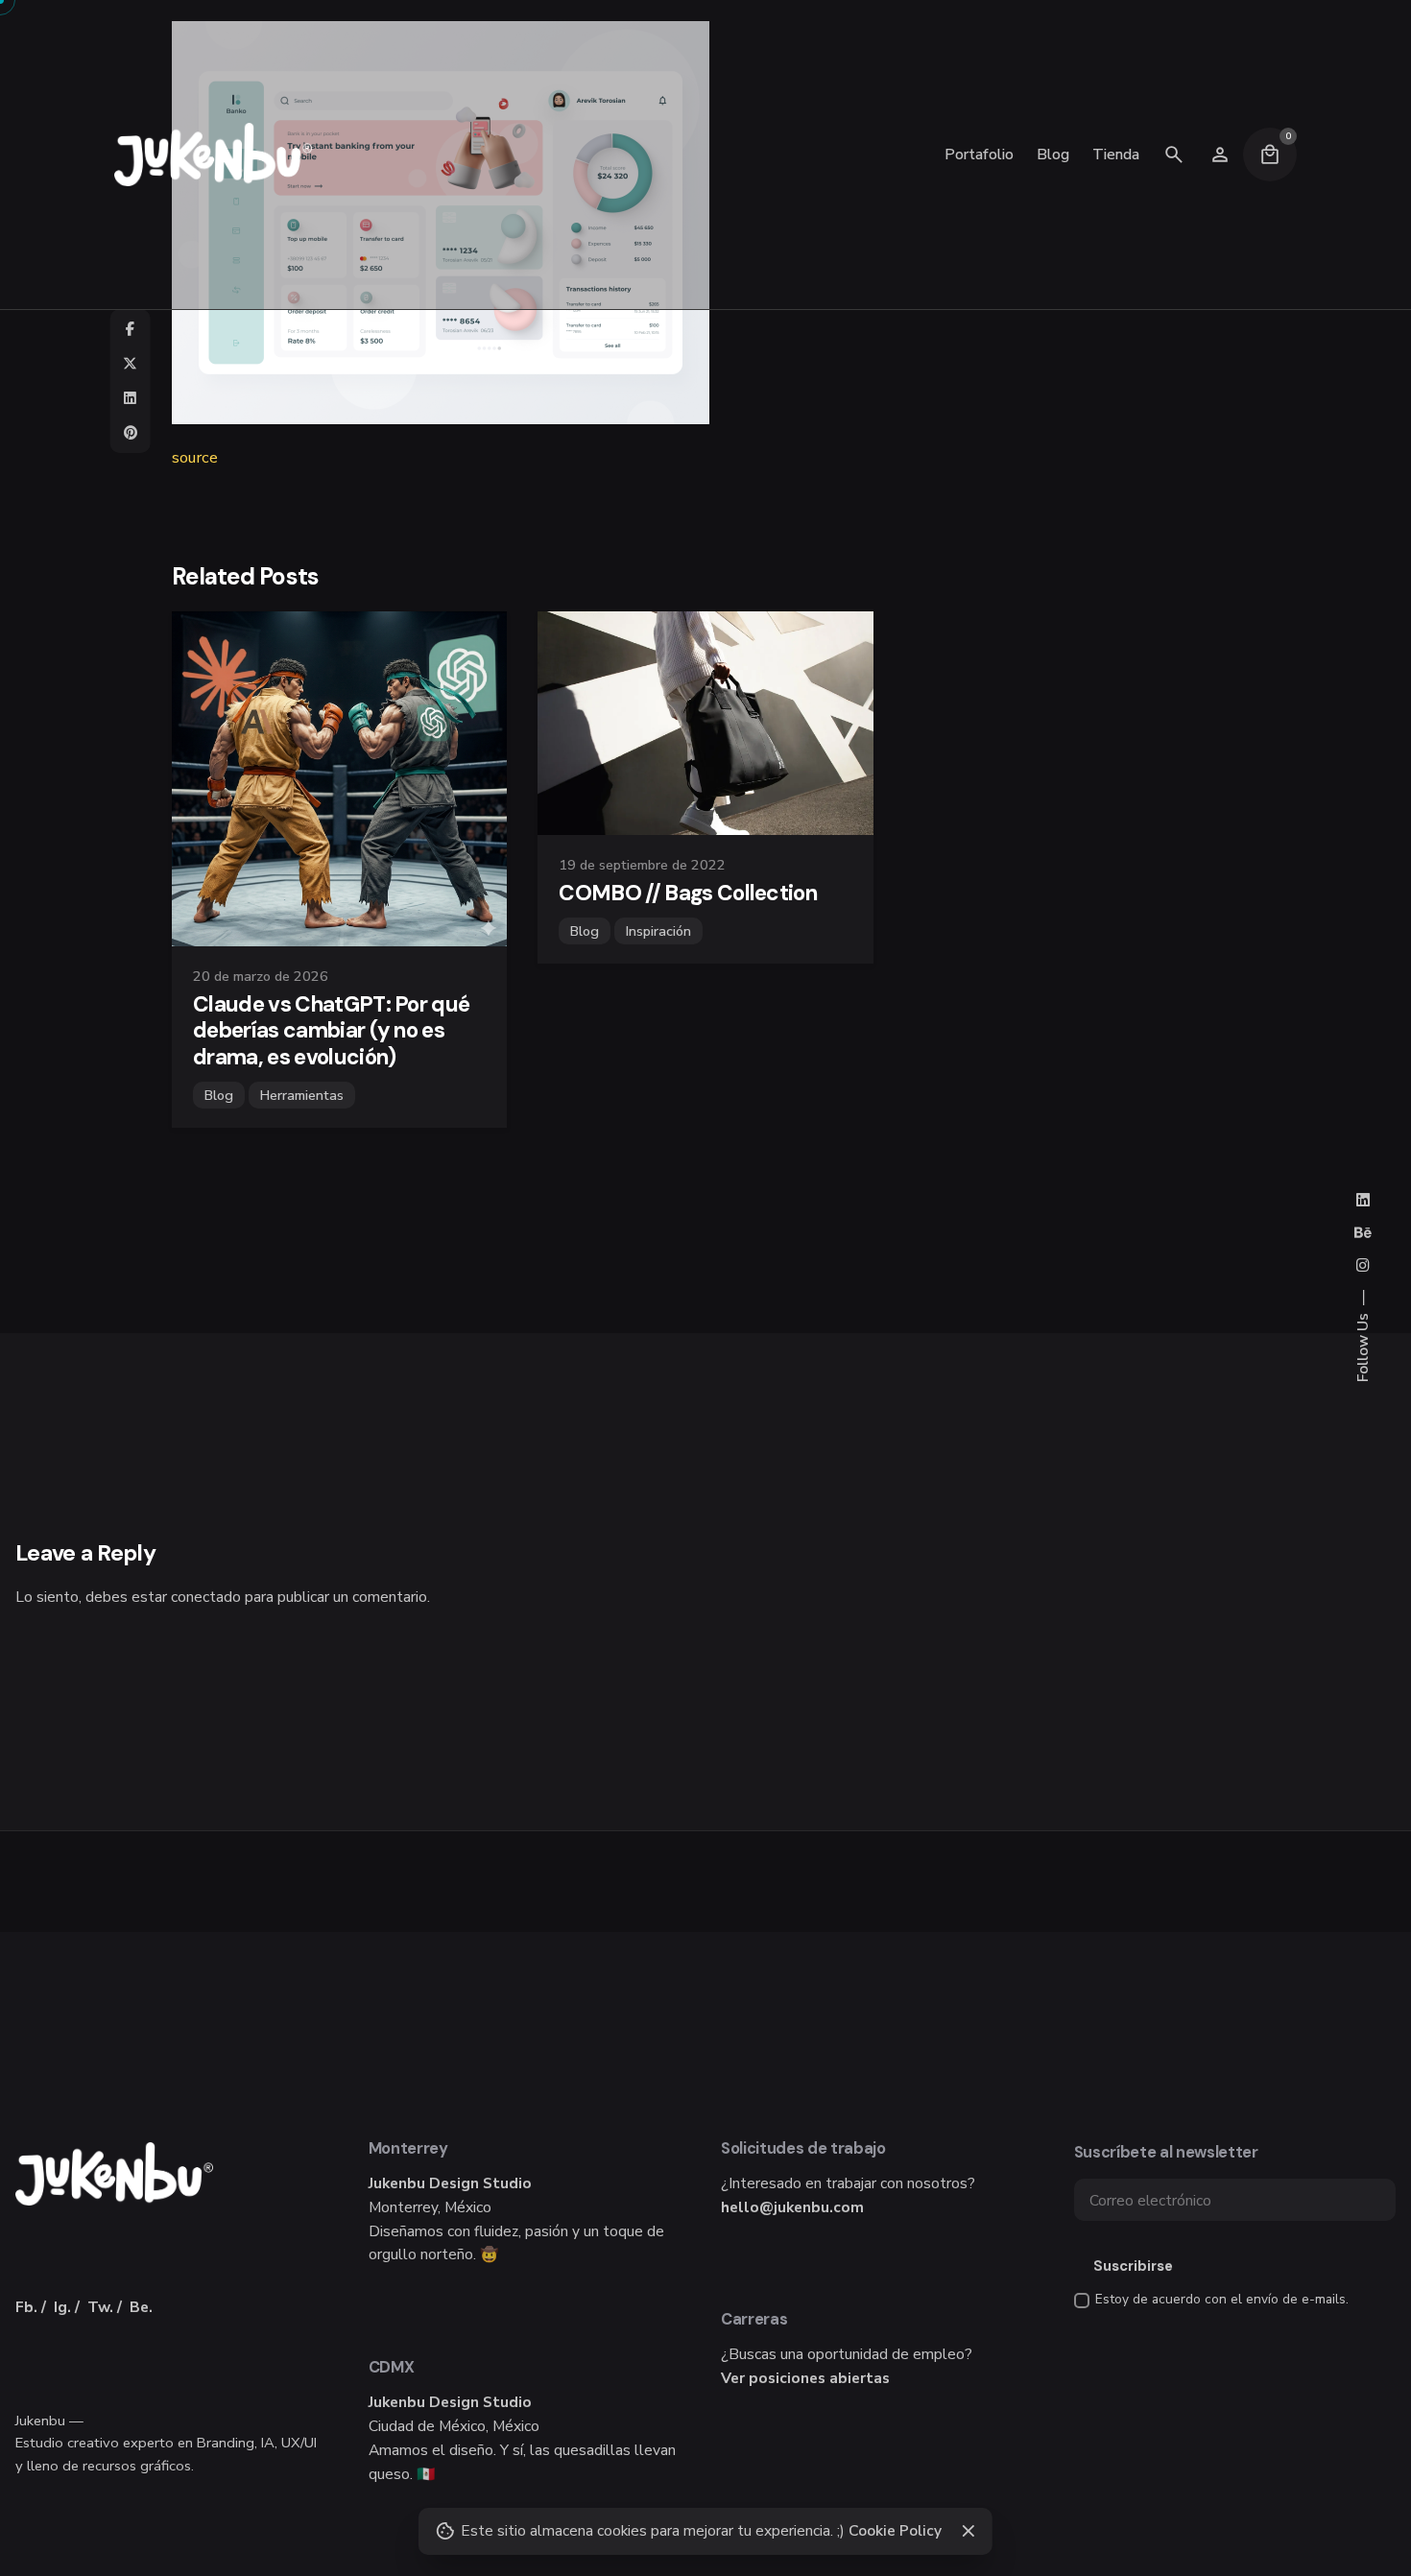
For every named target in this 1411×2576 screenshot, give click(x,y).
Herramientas (302, 1095)
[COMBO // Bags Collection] (705, 723)
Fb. (26, 2307)
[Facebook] (131, 329)
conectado (206, 1597)
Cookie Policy (895, 2530)
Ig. (62, 2307)
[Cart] (1270, 155)
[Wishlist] (1220, 155)
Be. (141, 2307)
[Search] (1174, 155)
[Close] (969, 2531)
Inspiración (658, 931)
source (195, 457)
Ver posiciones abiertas (805, 2378)
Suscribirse (1133, 2266)
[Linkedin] (131, 398)
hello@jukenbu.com (792, 2207)
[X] (131, 364)
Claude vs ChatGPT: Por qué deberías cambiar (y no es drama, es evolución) (331, 1030)
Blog (219, 1095)
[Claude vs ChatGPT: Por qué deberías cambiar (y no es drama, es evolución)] (339, 779)
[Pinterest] (131, 433)
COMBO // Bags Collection (688, 893)
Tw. (100, 2307)
